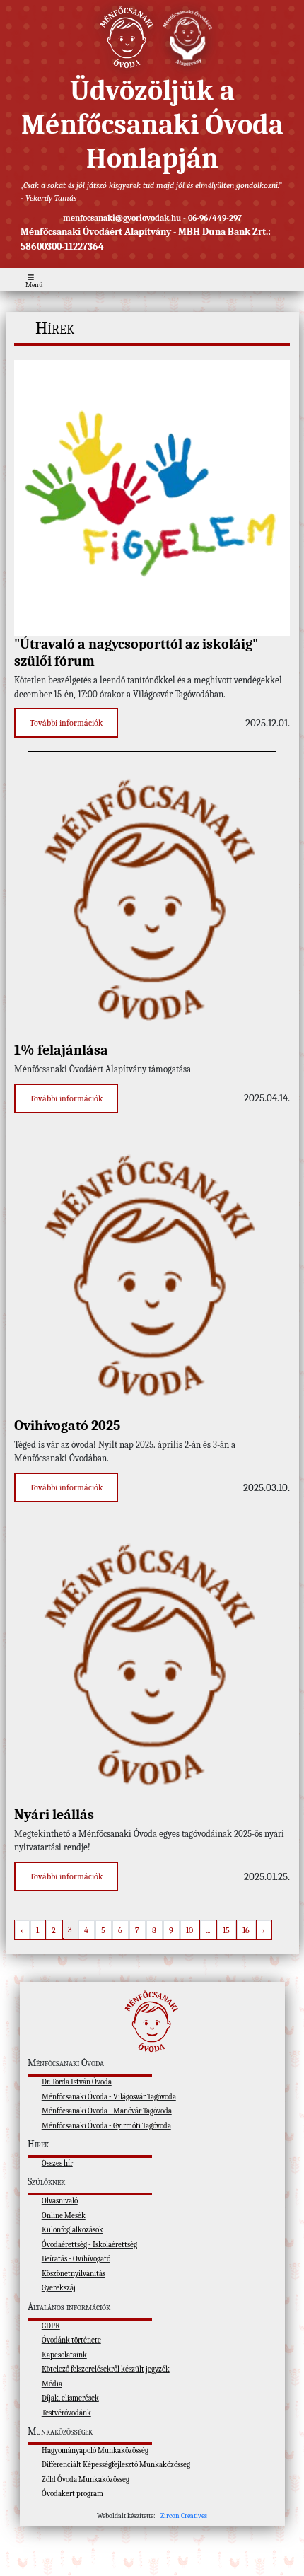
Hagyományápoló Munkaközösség (95, 2450)
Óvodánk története (71, 2340)
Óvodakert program (72, 2494)
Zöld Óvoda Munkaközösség (86, 2479)
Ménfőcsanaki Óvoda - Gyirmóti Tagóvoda (106, 2126)
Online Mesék (64, 2216)
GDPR (51, 2326)
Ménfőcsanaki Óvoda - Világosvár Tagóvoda (109, 2097)
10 (189, 1930)
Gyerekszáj (59, 2288)
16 (246, 1930)
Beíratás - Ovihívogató (76, 2259)
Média (52, 2384)
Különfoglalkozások (72, 2230)
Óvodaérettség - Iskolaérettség (89, 2245)
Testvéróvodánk (66, 2413)
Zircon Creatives (184, 2516)
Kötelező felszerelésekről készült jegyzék (106, 2369)
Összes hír (57, 2163)
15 (226, 1930)
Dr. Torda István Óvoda (77, 2082)
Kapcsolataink (64, 2355)
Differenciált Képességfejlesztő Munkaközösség (116, 2465)
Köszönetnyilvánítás (74, 2274)
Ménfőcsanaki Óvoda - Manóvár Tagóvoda (107, 2111)
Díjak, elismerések (70, 2398)
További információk (66, 723)
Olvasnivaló (60, 2201)
